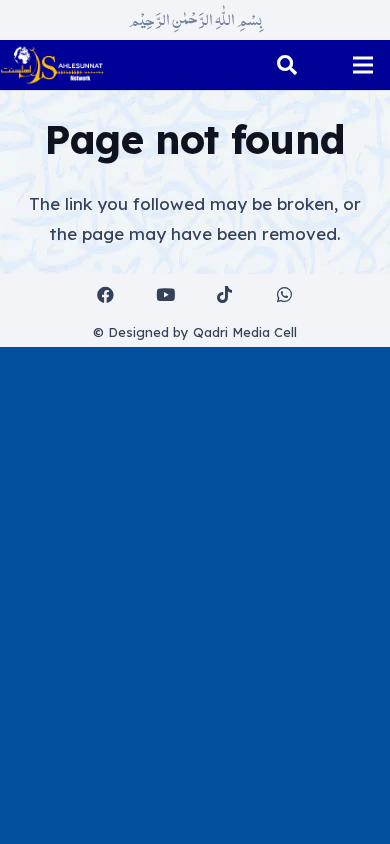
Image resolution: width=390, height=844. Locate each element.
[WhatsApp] (284, 295)
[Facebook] (106, 295)
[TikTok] (225, 295)
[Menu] (362, 65)
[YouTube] (165, 295)
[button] (287, 65)
